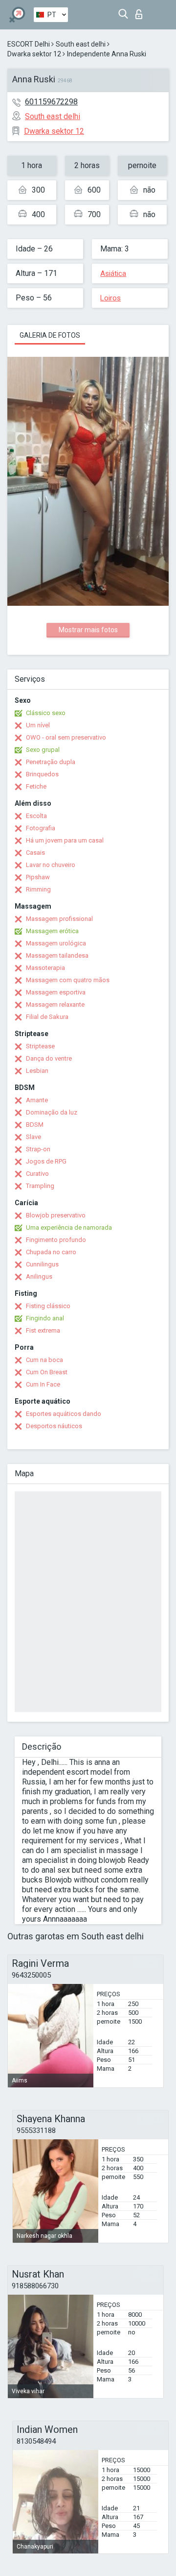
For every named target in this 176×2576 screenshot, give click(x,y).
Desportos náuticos (54, 1426)
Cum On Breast (47, 1372)
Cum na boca (44, 1360)
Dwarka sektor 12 (34, 54)
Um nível (38, 725)
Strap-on (38, 1149)
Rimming (38, 889)
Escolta (36, 816)
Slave (33, 1137)
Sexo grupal (43, 750)
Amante (37, 1100)
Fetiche (36, 786)
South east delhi (81, 44)
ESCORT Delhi (29, 44)
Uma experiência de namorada (69, 1227)
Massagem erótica (52, 931)
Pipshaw (38, 877)
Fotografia (41, 828)
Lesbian (37, 1071)
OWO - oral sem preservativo (66, 737)
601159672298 (51, 102)
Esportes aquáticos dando (64, 1414)
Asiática (113, 273)
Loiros (110, 298)
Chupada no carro (51, 1252)
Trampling (40, 1186)
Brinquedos (42, 774)
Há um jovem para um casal (65, 840)
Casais (35, 853)
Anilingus (39, 1276)
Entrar (141, 12)
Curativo (37, 1174)
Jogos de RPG (46, 1161)
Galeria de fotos (50, 335)
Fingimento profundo (56, 1240)
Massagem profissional (59, 919)
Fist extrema (43, 1330)
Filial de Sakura (47, 1017)
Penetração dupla (51, 762)
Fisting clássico (48, 1306)
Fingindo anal (45, 1318)
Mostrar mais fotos (88, 630)
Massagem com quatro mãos (68, 980)
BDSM (35, 1125)
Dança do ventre (49, 1058)
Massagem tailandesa (57, 955)
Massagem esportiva (56, 992)
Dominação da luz (52, 1112)
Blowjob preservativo (56, 1215)
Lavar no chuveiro (51, 865)
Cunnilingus (42, 1264)
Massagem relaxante (55, 1004)
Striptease (40, 1046)
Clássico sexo (46, 713)
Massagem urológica (56, 943)
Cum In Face (43, 1384)
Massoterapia (45, 968)
